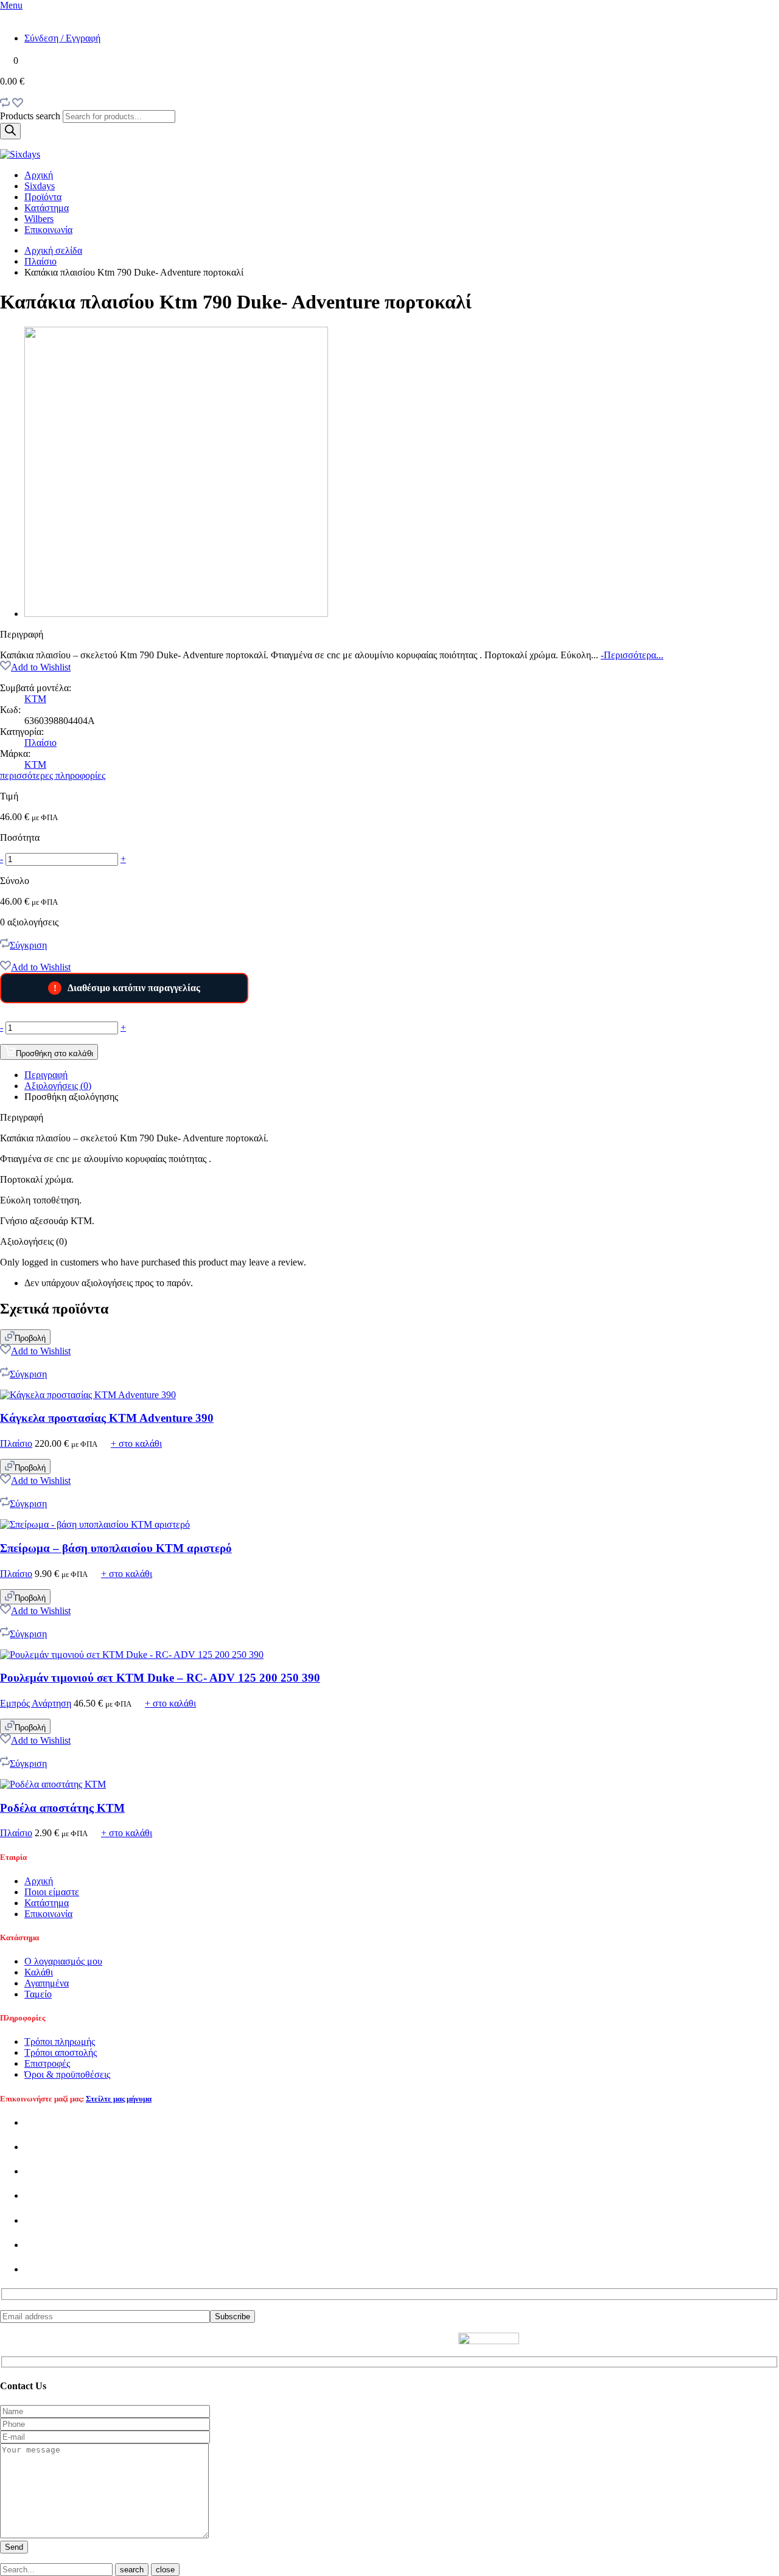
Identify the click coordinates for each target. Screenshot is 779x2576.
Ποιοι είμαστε (52, 1892)
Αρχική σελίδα (53, 250)
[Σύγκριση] (5, 104)
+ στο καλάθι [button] (136, 1443)
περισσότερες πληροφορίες (53, 775)
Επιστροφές (47, 2063)
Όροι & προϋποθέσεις (67, 2074)
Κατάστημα (47, 208)
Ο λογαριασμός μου (63, 1961)
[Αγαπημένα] (18, 104)
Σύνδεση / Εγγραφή (62, 38)
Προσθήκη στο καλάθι (54, 1053)
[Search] (10, 131)
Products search (31, 116)
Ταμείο (38, 1994)
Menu (11, 5)
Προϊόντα (43, 197)
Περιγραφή (46, 1075)
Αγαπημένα (47, 1983)
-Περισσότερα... (632, 655)
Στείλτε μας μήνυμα (119, 2099)
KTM (35, 699)
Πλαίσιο (40, 261)
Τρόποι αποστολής (61, 2052)
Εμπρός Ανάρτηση (36, 1703)
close (165, 2570)
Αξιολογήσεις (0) (58, 1086)
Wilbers (39, 219)
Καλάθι (39, 1972)
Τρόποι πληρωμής (60, 2042)
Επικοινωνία (48, 230)
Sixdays (40, 186)
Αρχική (39, 175)
